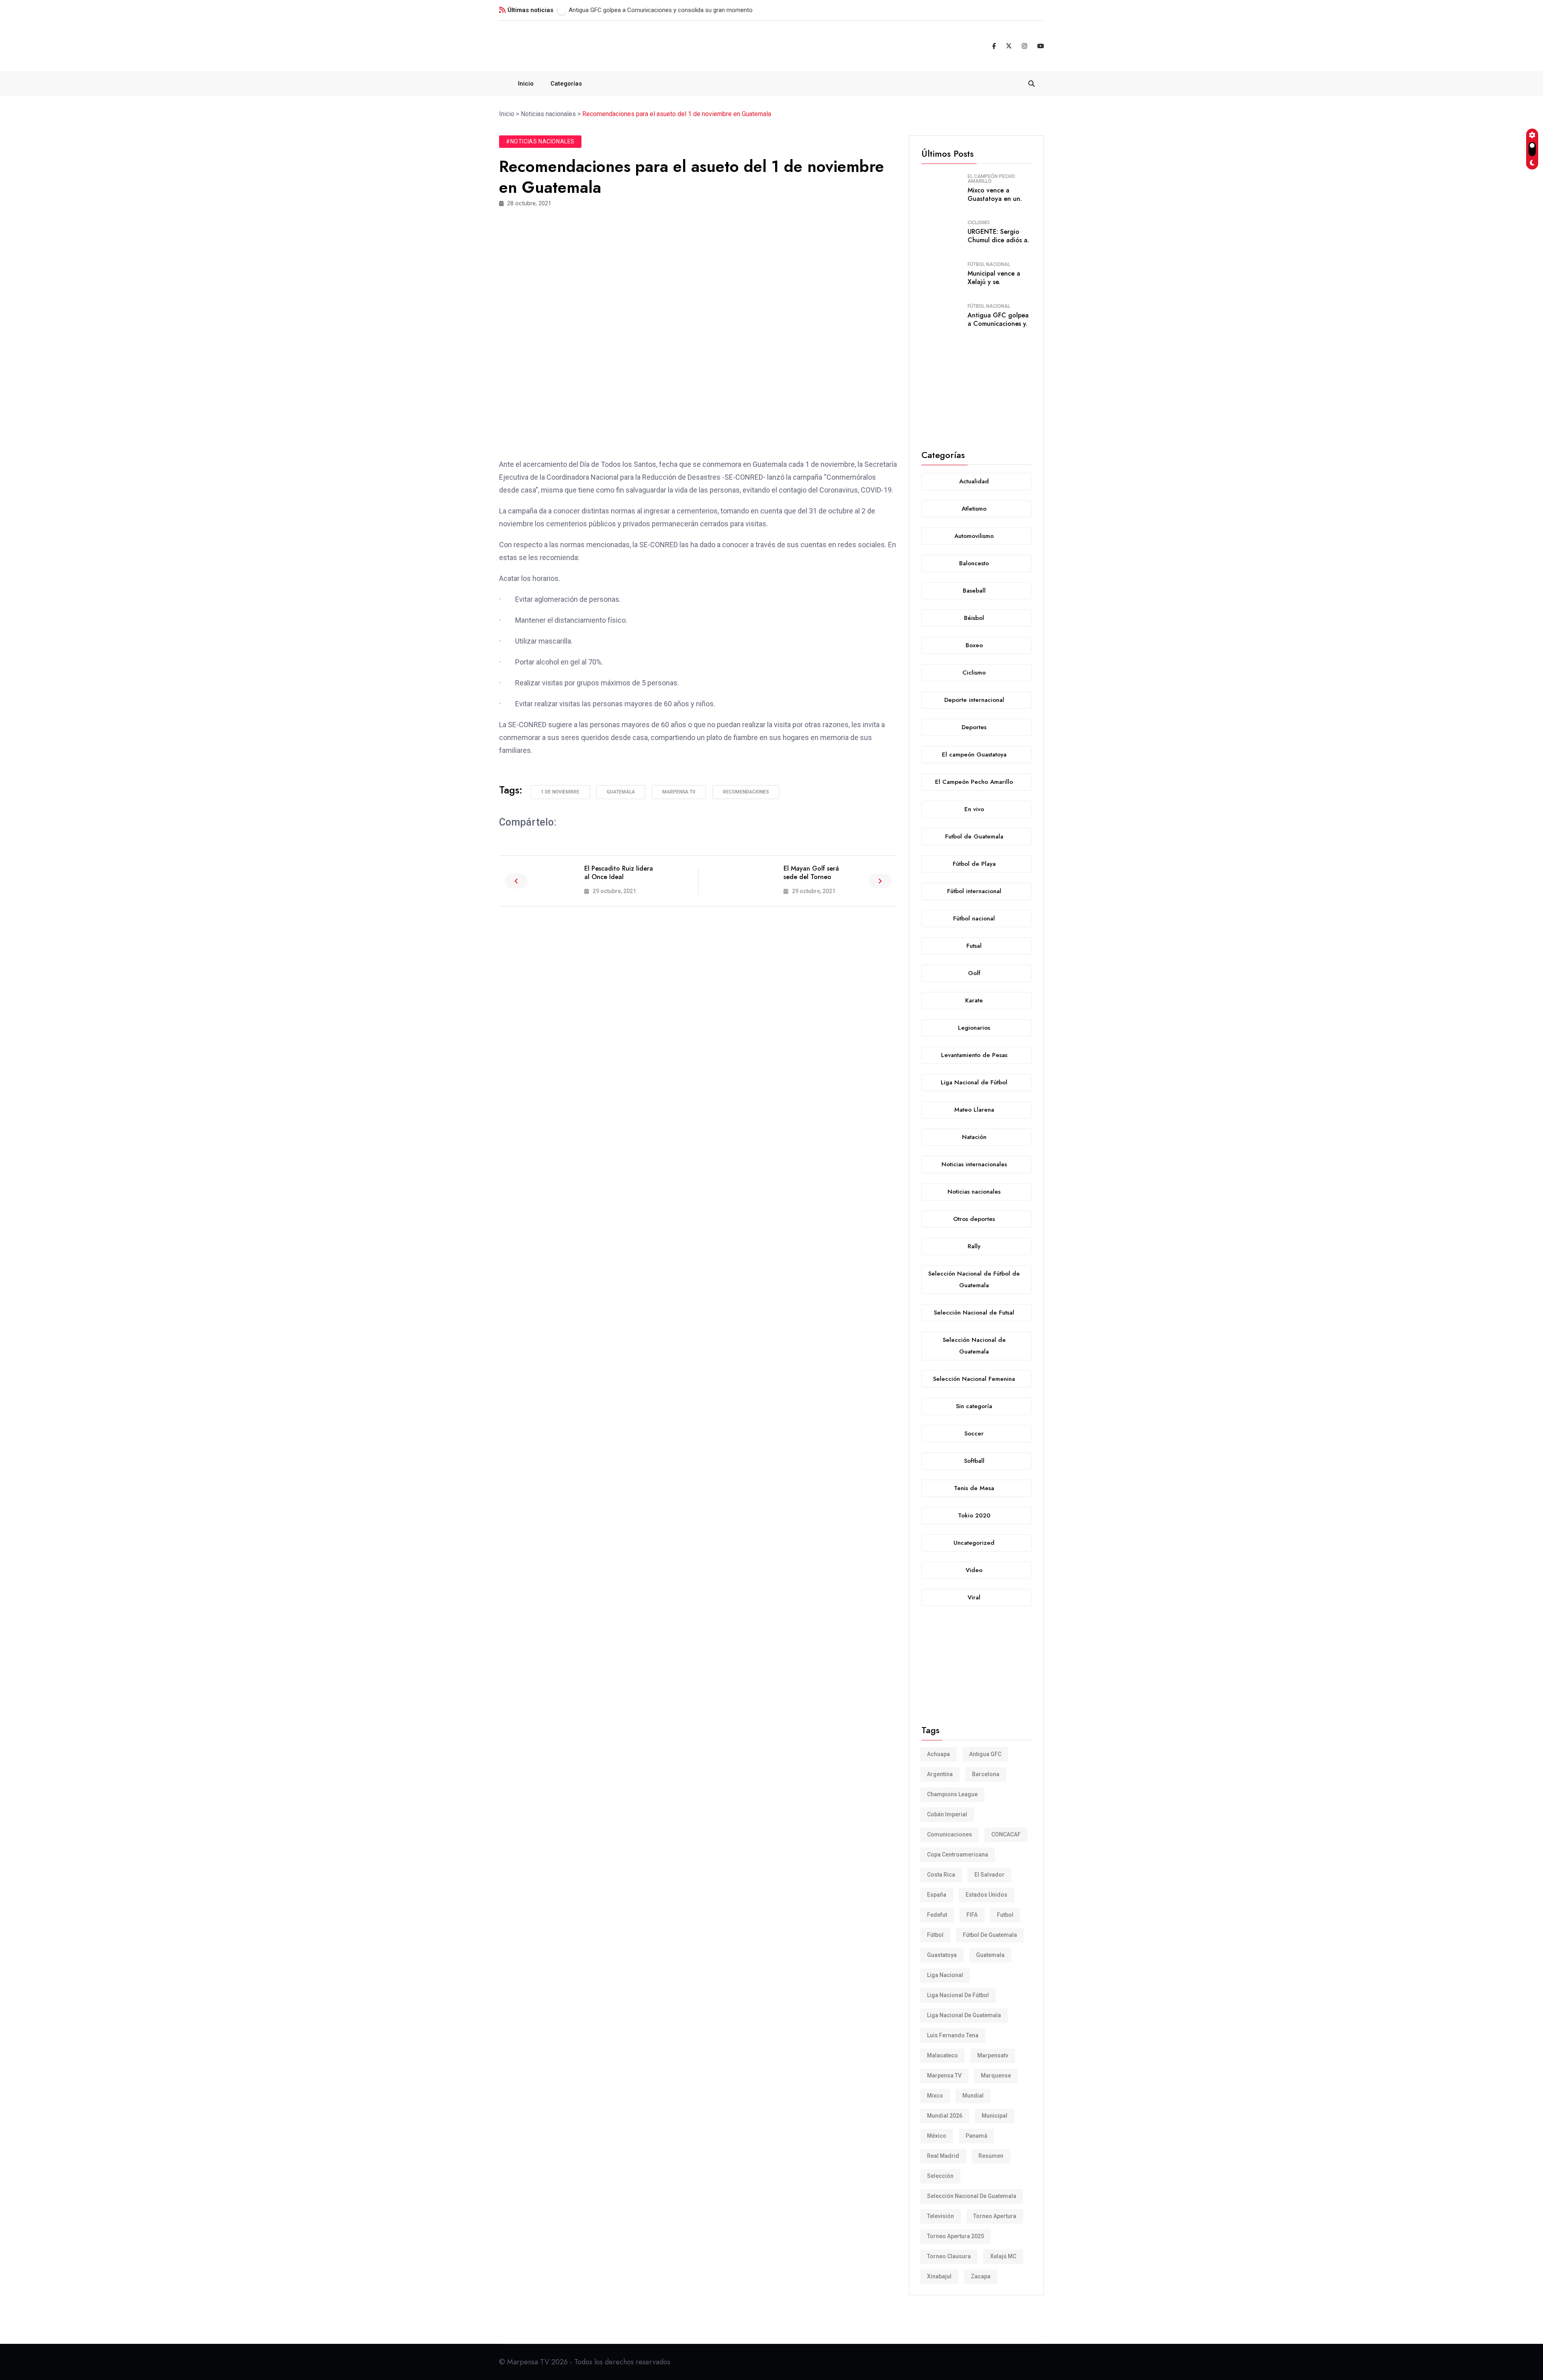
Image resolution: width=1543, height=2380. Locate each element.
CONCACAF (1006, 1834)
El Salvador (989, 1875)
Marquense (996, 2075)
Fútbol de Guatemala (990, 1935)
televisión (940, 2216)
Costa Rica (941, 1875)
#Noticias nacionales (540, 141)
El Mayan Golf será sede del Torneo (811, 873)
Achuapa (938, 1754)
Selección (940, 2176)
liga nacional (945, 1975)
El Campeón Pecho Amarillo (991, 179)
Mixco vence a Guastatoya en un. (995, 194)
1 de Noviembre (560, 792)
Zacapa (981, 2276)
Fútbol (935, 1935)
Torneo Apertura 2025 (956, 2236)
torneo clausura (949, 2256)
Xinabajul (939, 2276)
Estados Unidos (986, 1895)
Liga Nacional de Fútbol (958, 1995)
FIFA (972, 1915)
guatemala (621, 792)
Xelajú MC (1003, 2256)
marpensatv (993, 2055)
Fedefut (937, 1915)
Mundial (973, 2096)
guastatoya (942, 1955)
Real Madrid (943, 2156)
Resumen (991, 2156)
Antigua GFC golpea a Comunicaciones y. (998, 319)
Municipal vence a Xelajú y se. (994, 278)
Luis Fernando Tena (953, 2035)
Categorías (566, 84)
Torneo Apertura (995, 2216)
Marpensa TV (679, 792)
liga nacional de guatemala (964, 2015)
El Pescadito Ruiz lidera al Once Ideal (619, 873)
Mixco (935, 2096)
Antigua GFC (985, 1754)
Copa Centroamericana (958, 1855)
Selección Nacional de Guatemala (972, 2196)
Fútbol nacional (989, 264)
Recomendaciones (746, 792)
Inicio (526, 84)
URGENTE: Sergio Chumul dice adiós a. (998, 236)
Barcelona (986, 1774)
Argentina (940, 1774)
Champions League (952, 1794)
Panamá (976, 2136)
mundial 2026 (945, 2116)
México (937, 2136)
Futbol (1005, 1915)
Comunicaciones (950, 1834)
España (937, 1895)
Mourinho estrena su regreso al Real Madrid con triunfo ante (648, 10)
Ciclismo (979, 223)
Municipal (995, 2116)
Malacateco (942, 2055)
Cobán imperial (947, 1814)
